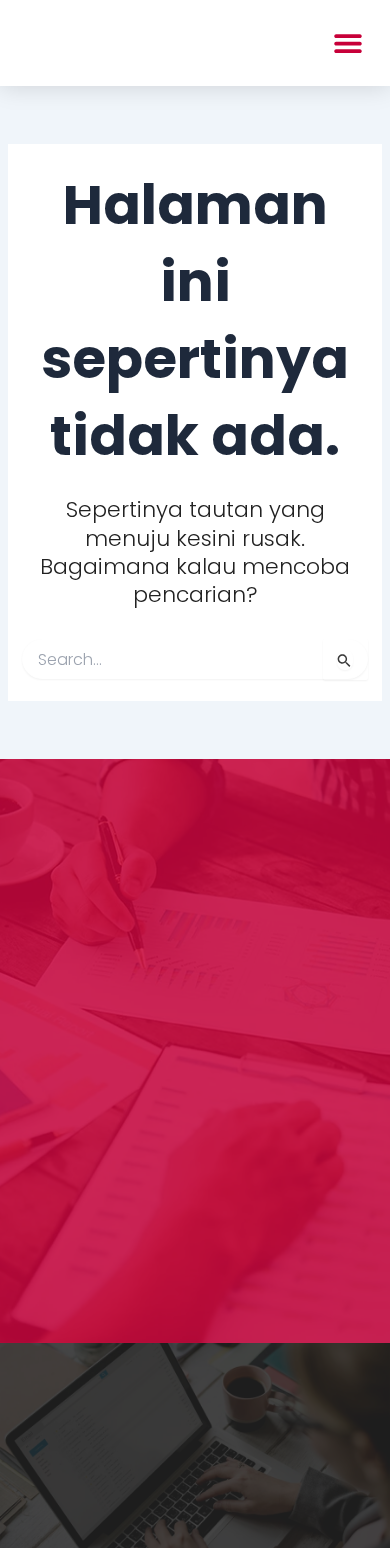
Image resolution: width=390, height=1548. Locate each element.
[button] (347, 42)
